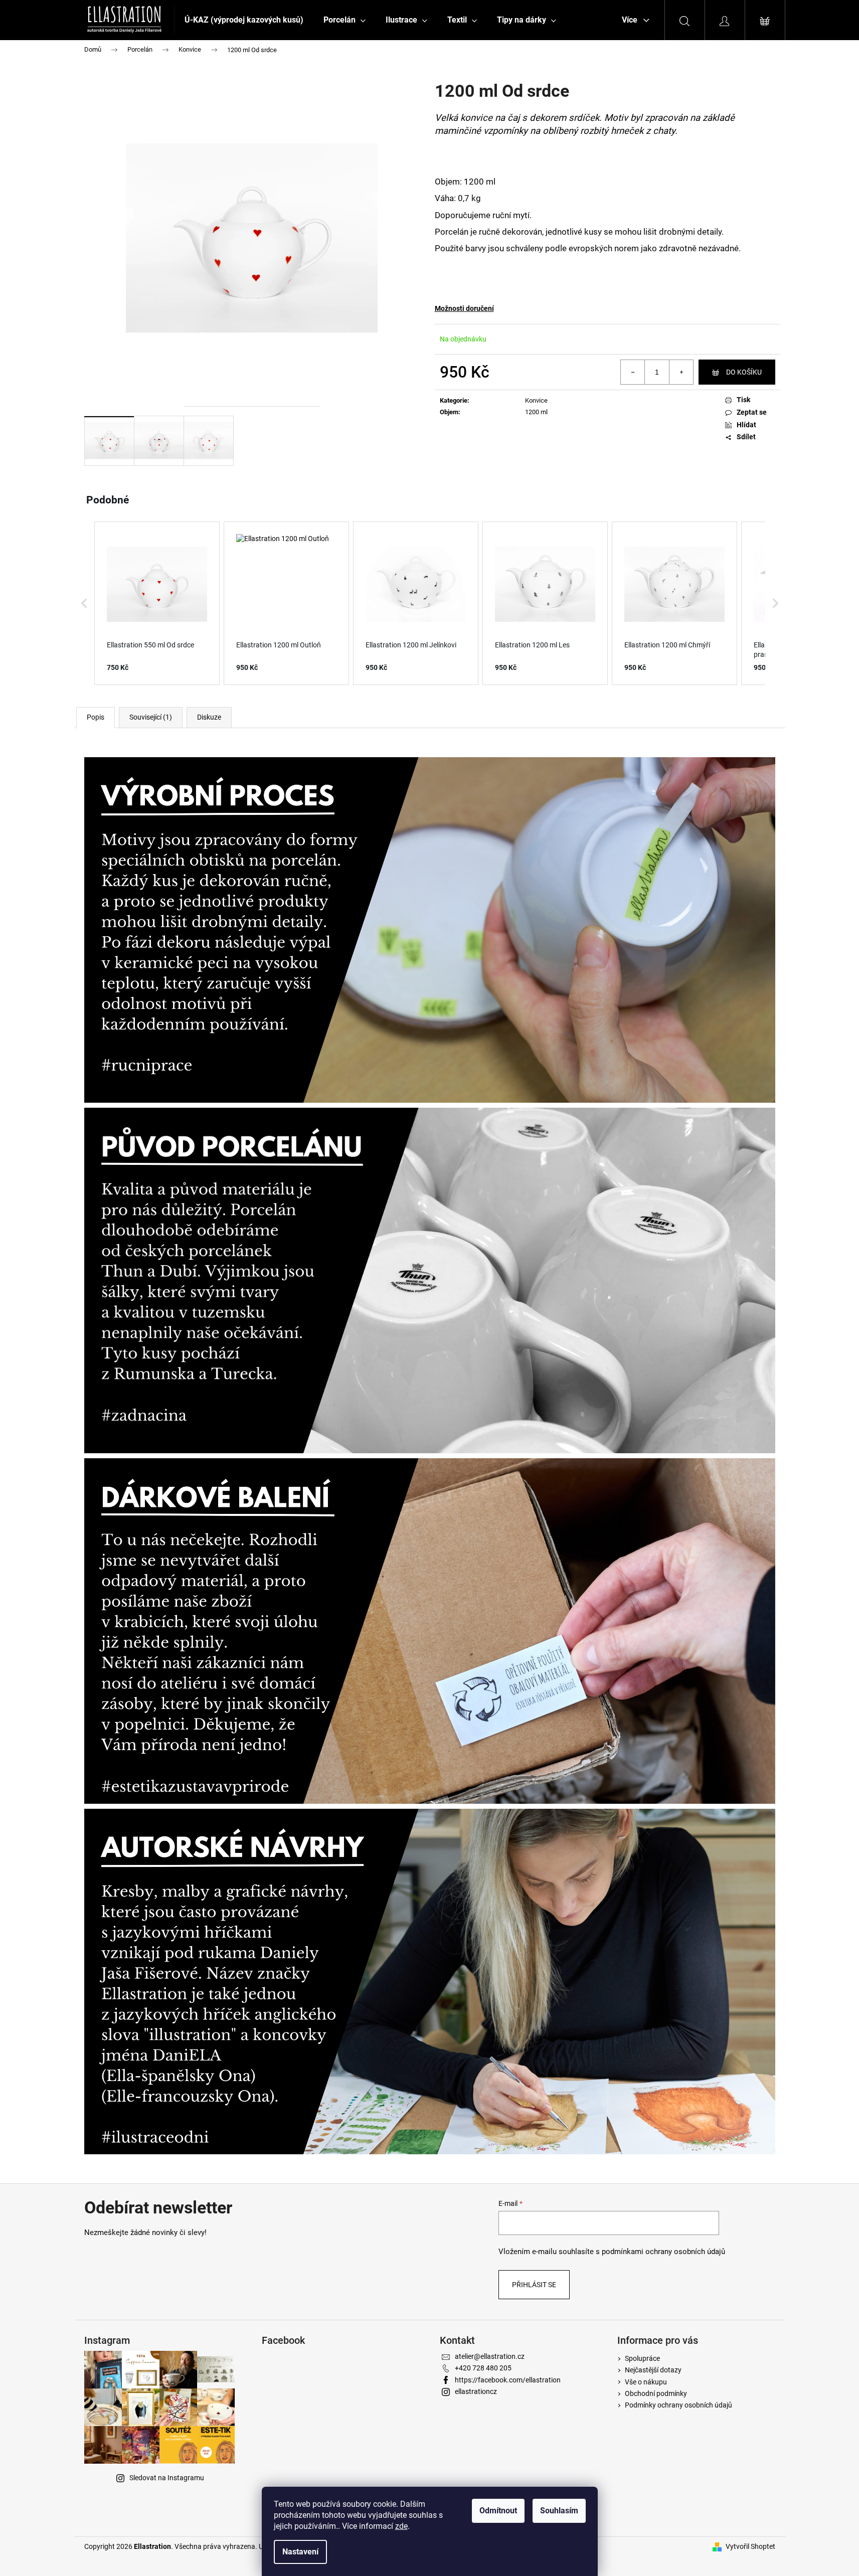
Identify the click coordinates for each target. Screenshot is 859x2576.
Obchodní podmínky (656, 2393)
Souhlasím (559, 2511)
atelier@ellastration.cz (490, 2356)
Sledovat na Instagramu (167, 2478)
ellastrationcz (476, 2391)
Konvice (536, 400)
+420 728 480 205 (483, 2368)
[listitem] (157, 603)
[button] (84, 603)
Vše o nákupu (646, 2382)
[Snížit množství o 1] (633, 372)
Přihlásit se (534, 2285)
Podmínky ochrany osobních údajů (678, 2405)
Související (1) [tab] (151, 717)
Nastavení (300, 2552)
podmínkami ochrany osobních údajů (663, 2252)
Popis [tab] (96, 717)
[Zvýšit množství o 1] (681, 372)
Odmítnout (498, 2511)
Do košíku (744, 372)
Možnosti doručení (464, 308)
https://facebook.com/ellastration (508, 2380)
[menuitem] (244, 20)
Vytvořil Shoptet (750, 2546)
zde (401, 2526)
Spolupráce (642, 2358)
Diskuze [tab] (209, 717)
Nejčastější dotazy (653, 2370)
